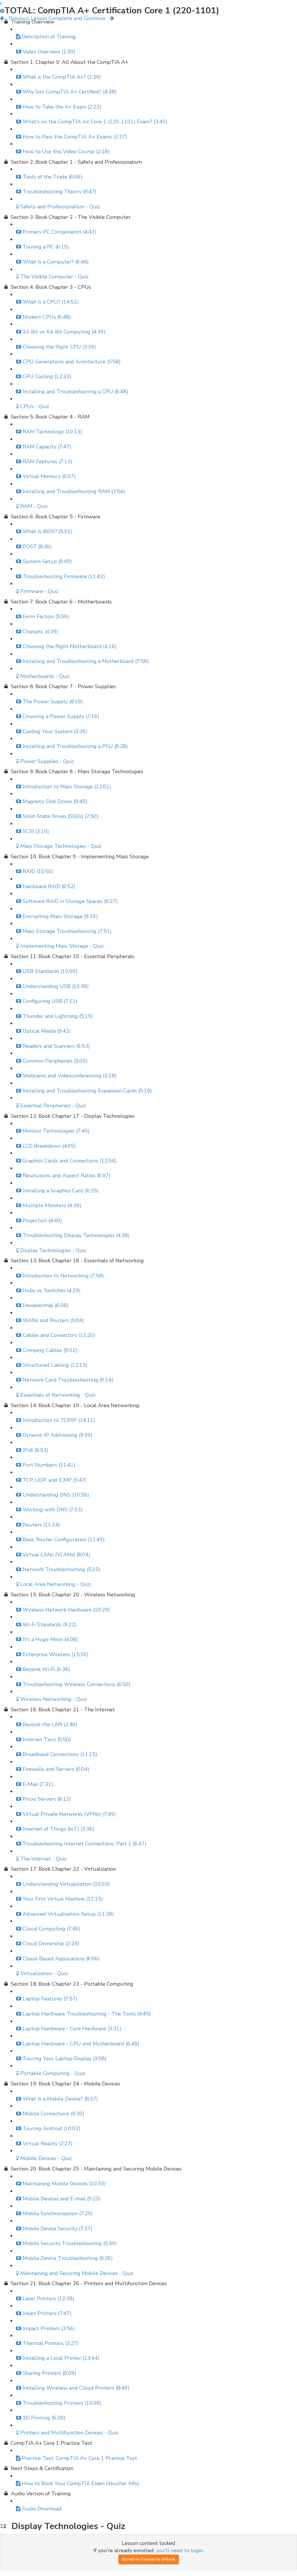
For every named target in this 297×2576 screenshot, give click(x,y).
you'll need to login (179, 2550)
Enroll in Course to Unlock (149, 2559)
